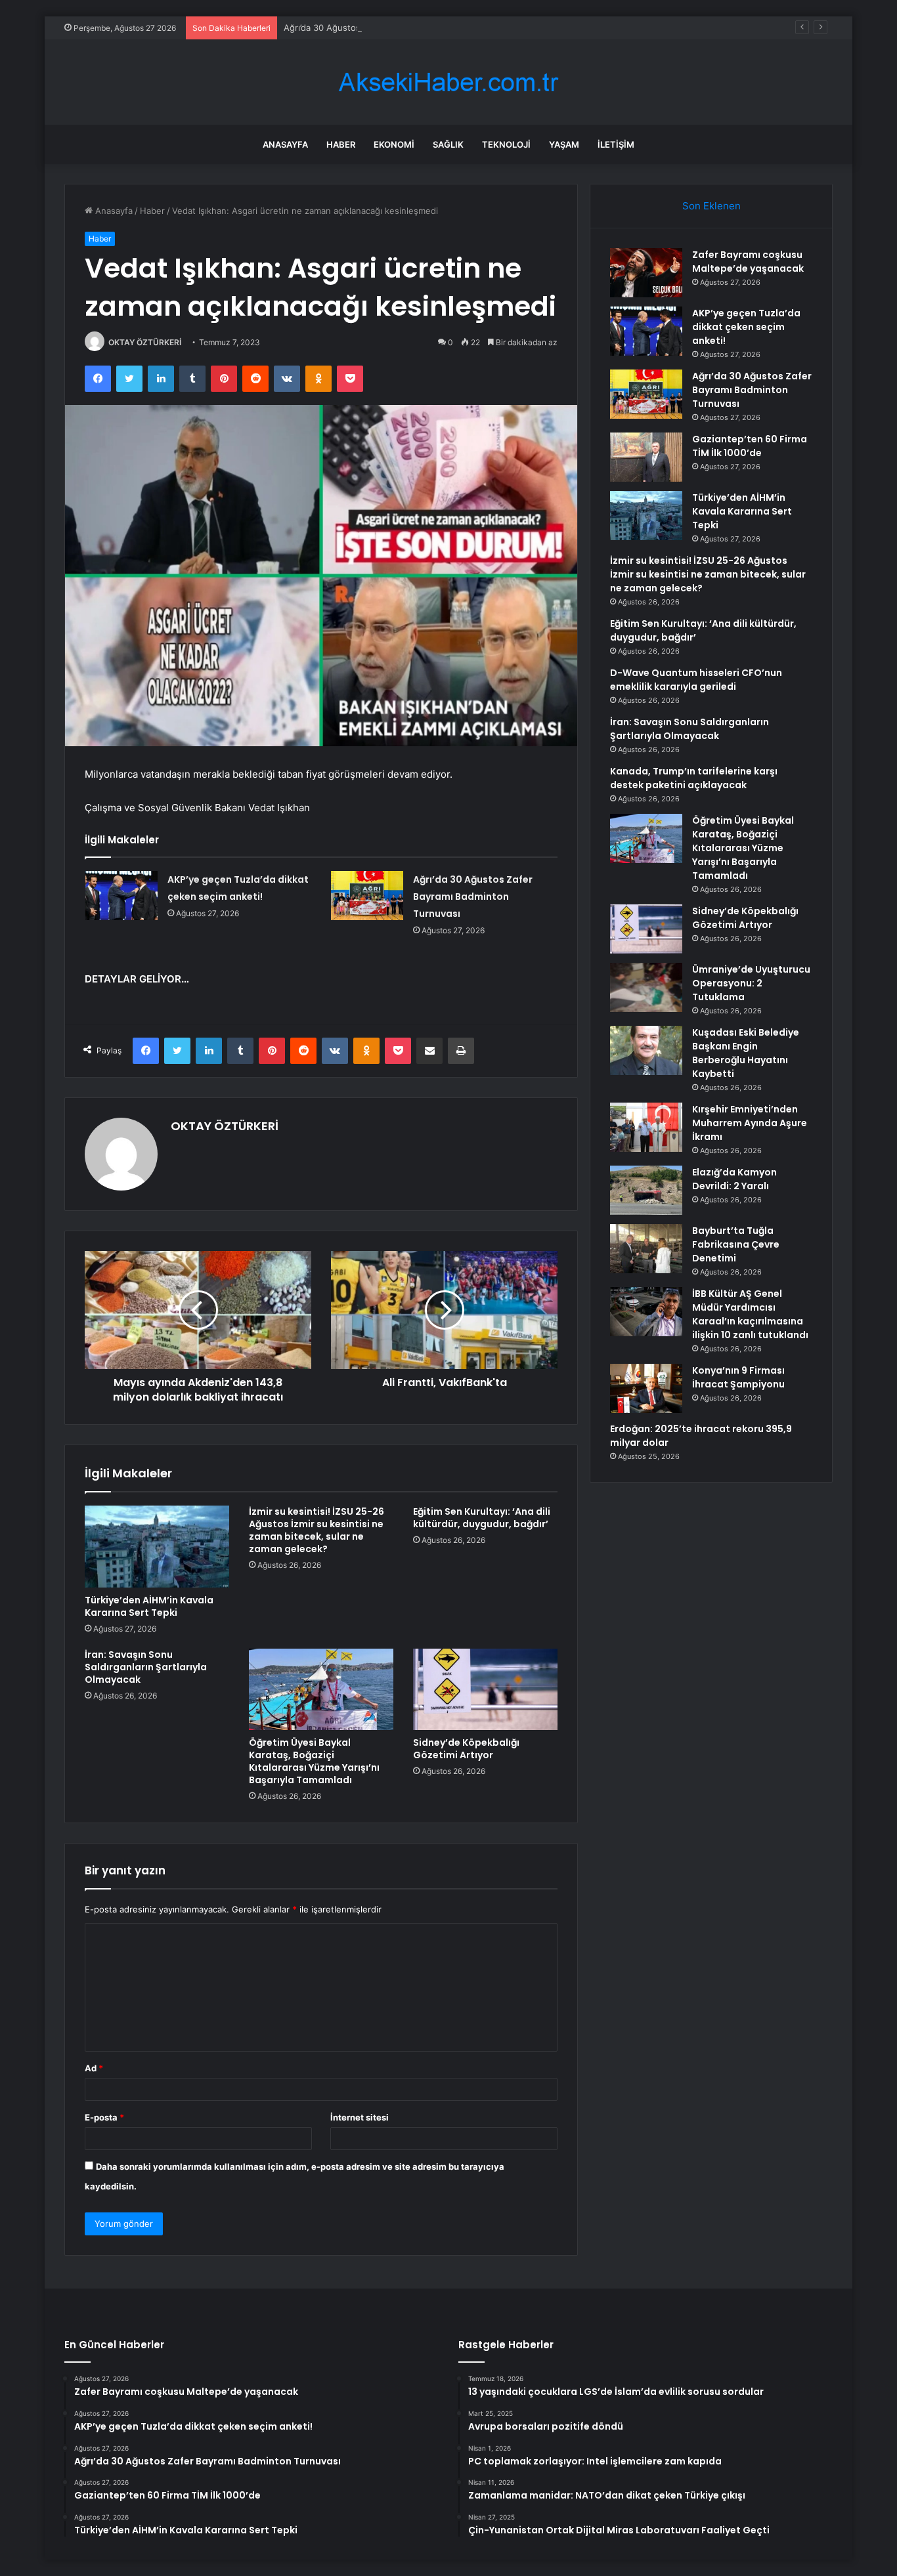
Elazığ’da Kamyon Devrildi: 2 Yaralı (734, 1179)
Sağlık (448, 144)
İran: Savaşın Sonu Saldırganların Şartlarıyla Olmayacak (146, 1667)
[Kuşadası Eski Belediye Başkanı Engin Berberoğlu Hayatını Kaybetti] (646, 1050)
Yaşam (564, 144)
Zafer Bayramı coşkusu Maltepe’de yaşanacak (748, 262)
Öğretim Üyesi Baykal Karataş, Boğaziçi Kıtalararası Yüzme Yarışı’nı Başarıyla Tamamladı (314, 1761)
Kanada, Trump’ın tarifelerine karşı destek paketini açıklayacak (694, 778)
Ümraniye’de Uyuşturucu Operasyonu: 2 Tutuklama (751, 983)
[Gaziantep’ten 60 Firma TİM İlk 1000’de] (646, 457)
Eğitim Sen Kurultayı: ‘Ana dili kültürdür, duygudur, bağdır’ (482, 1518)
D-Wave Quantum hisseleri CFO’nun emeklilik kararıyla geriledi (696, 680)
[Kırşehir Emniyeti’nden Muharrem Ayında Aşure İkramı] (646, 1127)
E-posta (104, 2117)
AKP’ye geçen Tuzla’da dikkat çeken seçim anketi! (746, 327)
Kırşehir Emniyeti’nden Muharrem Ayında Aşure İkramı (750, 1123)
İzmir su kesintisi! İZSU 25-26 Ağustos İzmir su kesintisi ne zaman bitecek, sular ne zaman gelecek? (317, 1530)
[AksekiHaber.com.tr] (448, 82)
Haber (341, 144)
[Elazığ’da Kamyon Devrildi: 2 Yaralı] (646, 1190)
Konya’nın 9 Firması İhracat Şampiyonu (738, 1377)
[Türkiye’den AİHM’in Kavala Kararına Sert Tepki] (157, 1546)
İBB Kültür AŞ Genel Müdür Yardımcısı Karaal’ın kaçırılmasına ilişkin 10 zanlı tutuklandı (750, 1314)
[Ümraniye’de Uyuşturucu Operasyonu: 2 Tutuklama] (646, 987)
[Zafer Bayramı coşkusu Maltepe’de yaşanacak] (646, 273)
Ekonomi (394, 144)
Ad (94, 2068)
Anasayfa (285, 144)
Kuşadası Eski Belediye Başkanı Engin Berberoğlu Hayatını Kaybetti (746, 1053)
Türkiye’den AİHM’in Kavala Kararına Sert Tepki (149, 1606)
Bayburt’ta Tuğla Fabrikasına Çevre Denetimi (736, 1244)
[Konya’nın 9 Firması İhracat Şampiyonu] (646, 1388)
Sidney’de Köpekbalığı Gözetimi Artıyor (466, 1749)
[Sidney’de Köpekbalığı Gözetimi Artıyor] (485, 1689)
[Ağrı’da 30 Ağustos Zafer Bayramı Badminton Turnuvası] (367, 896)
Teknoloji (506, 144)
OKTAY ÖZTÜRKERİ (145, 342)
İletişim (616, 144)
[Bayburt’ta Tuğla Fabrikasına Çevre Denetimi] (646, 1249)
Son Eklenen (711, 206)
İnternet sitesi (360, 2117)
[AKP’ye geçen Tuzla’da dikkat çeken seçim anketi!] (121, 896)
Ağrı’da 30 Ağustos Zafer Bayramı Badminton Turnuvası (395, 28)
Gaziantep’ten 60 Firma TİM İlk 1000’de (750, 446)
